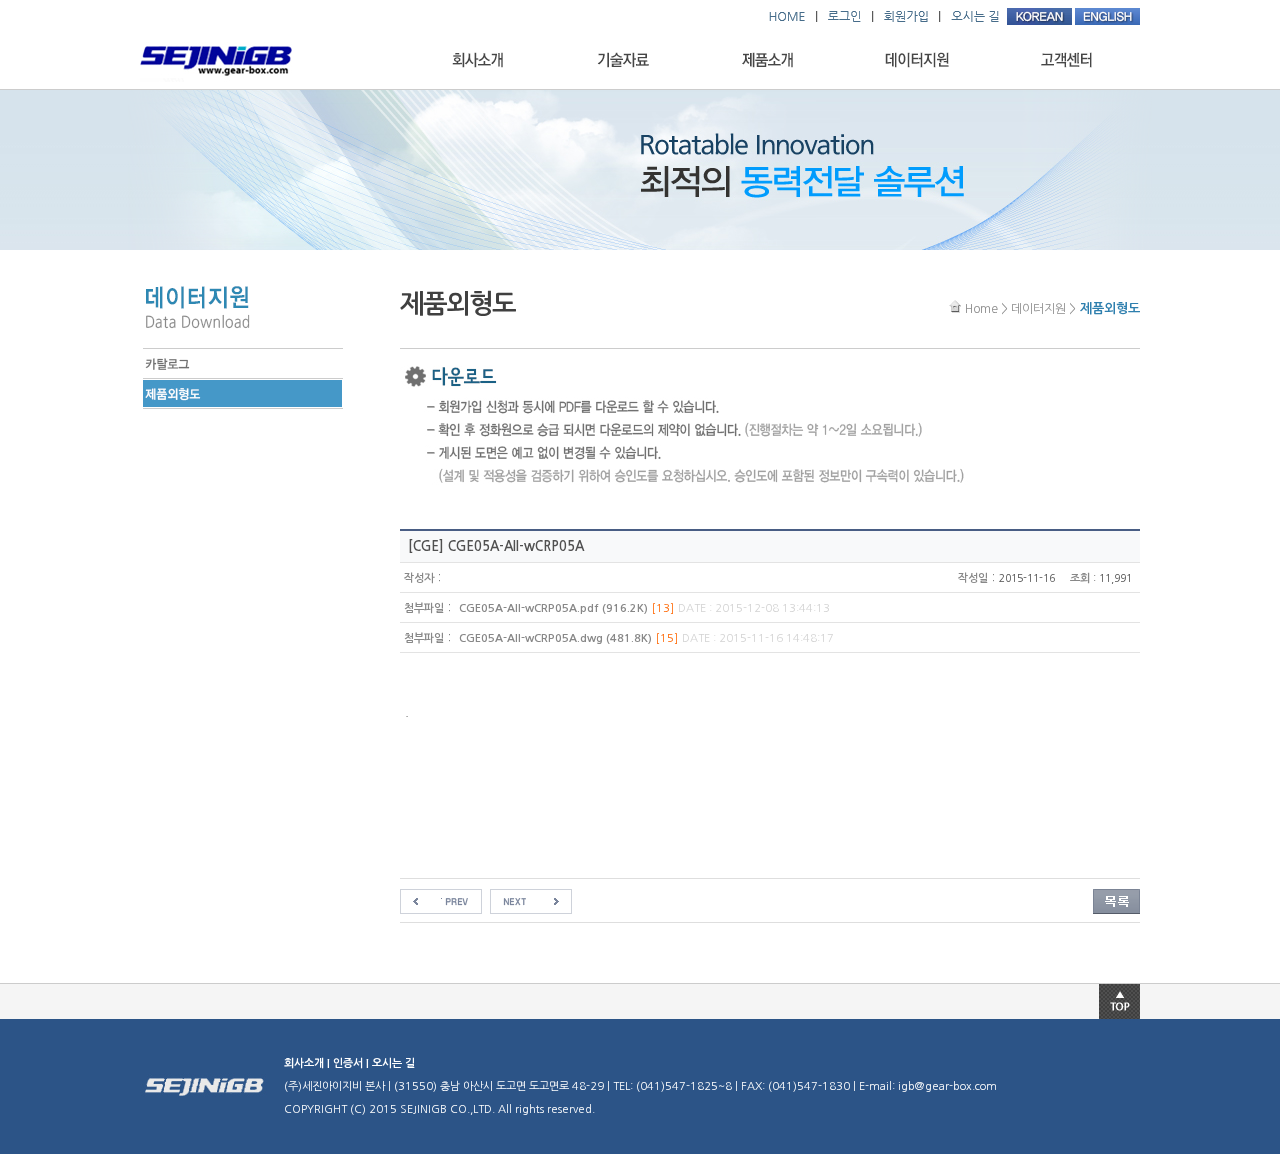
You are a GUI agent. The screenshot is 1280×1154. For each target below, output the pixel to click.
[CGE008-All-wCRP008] (441, 900)
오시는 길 (393, 1063)
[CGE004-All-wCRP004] (531, 900)
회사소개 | (308, 1063)
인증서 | (352, 1063)
